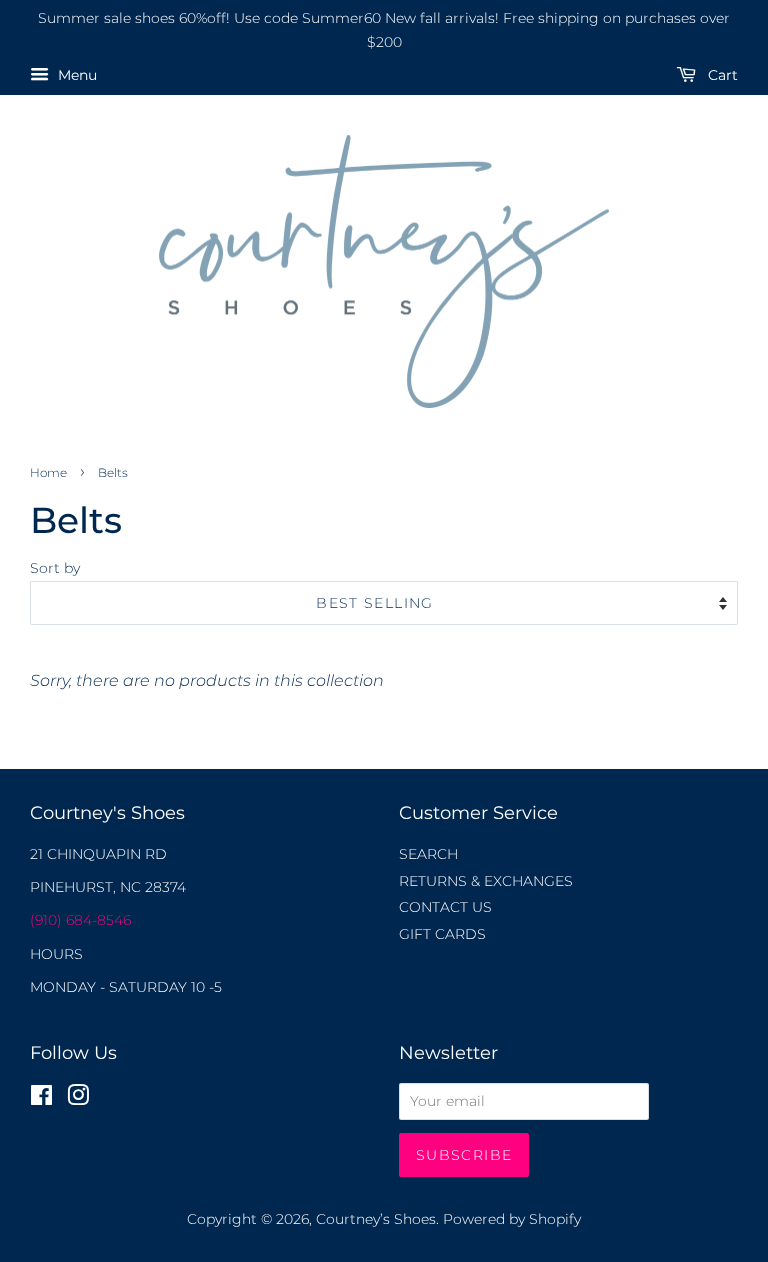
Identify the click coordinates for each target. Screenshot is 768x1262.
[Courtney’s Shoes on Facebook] (41, 1099)
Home (48, 472)
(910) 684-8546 (80, 920)
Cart (721, 75)
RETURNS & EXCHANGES (486, 881)
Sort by (55, 568)
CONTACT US (445, 907)
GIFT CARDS (442, 934)
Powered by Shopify (512, 1219)
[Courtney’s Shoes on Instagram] (78, 1099)
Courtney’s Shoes (376, 1219)
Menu (75, 75)
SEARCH (428, 854)
